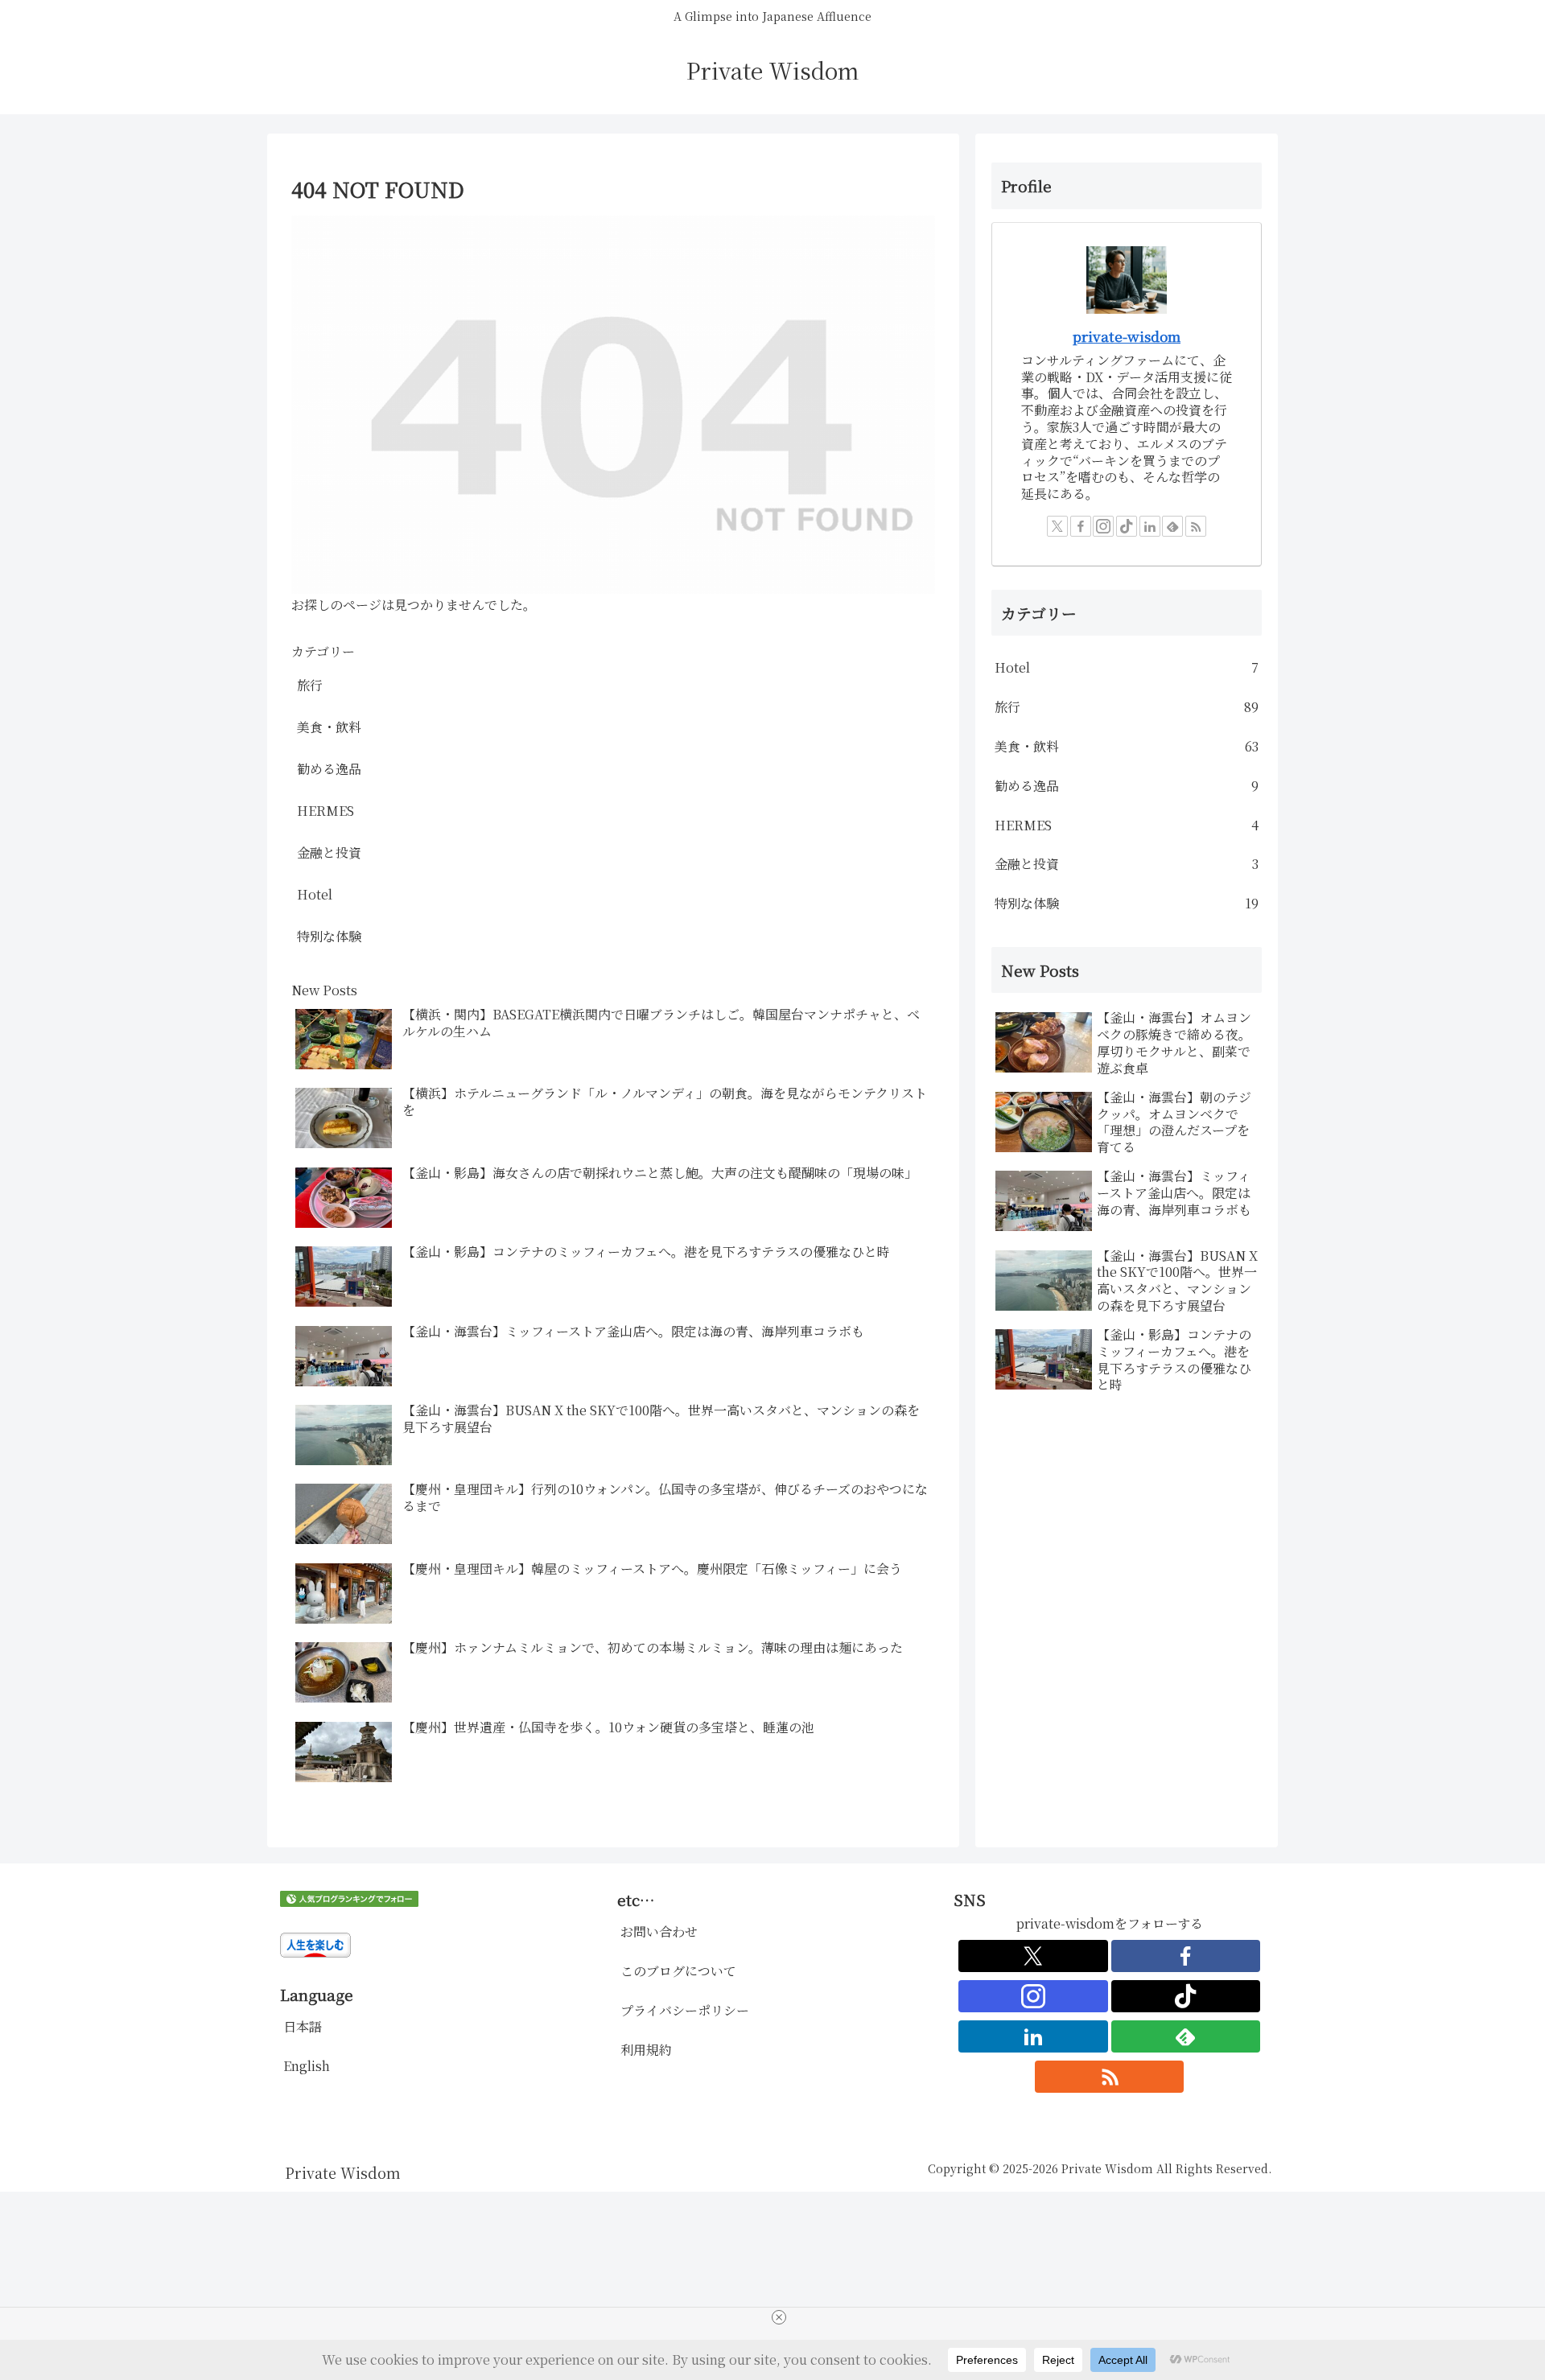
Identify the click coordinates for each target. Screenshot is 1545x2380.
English (307, 2066)
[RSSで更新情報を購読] (1196, 526)
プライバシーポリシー (685, 2010)
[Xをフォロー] (1057, 526)
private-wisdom (1127, 336)
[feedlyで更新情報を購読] (1172, 526)
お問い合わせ (659, 1931)
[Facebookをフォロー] (1081, 526)
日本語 (303, 2026)
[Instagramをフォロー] (1103, 526)
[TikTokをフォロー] (1127, 526)
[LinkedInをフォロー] (1150, 526)
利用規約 (646, 2050)
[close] (779, 2317)
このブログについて (678, 1971)
